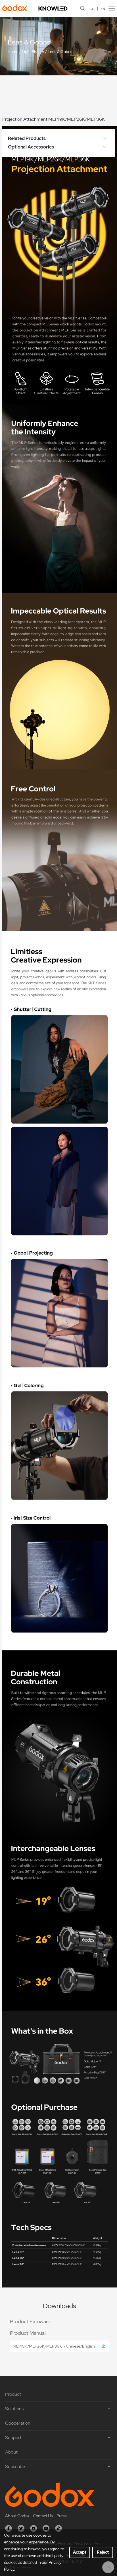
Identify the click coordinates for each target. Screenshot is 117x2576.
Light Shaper (33, 52)
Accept (80, 2552)
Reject (103, 2552)
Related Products (27, 138)
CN (92, 9)
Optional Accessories (31, 147)
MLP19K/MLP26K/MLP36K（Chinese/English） (56, 2346)
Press (62, 2516)
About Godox (17, 2516)
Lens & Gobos (60, 52)
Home (13, 52)
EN (103, 9)
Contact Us (43, 2516)
